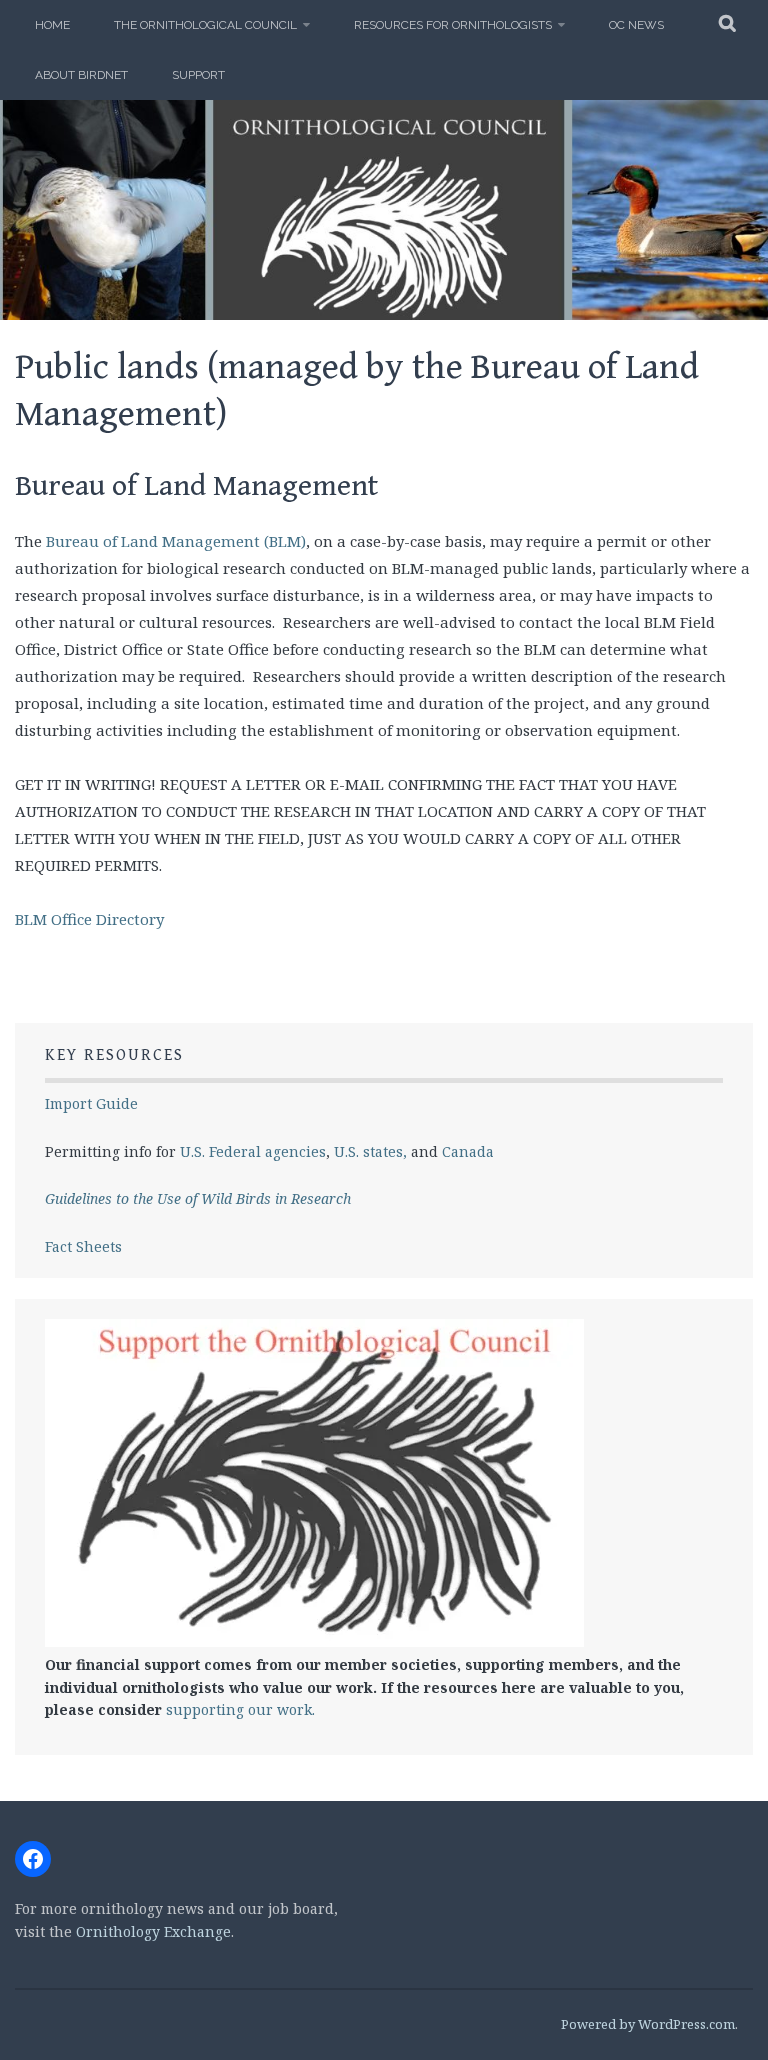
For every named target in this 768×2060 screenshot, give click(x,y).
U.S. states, (370, 1151)
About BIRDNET (81, 75)
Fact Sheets (83, 1246)
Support (198, 75)
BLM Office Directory (89, 919)
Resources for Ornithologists (453, 25)
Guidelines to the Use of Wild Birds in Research (198, 1198)
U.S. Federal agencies (253, 1151)
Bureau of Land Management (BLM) (176, 541)
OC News (636, 25)
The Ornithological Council (205, 25)
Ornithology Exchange (153, 1931)
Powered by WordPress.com (648, 2024)
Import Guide (91, 1103)
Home (52, 25)
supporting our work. (240, 1709)
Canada (468, 1151)
